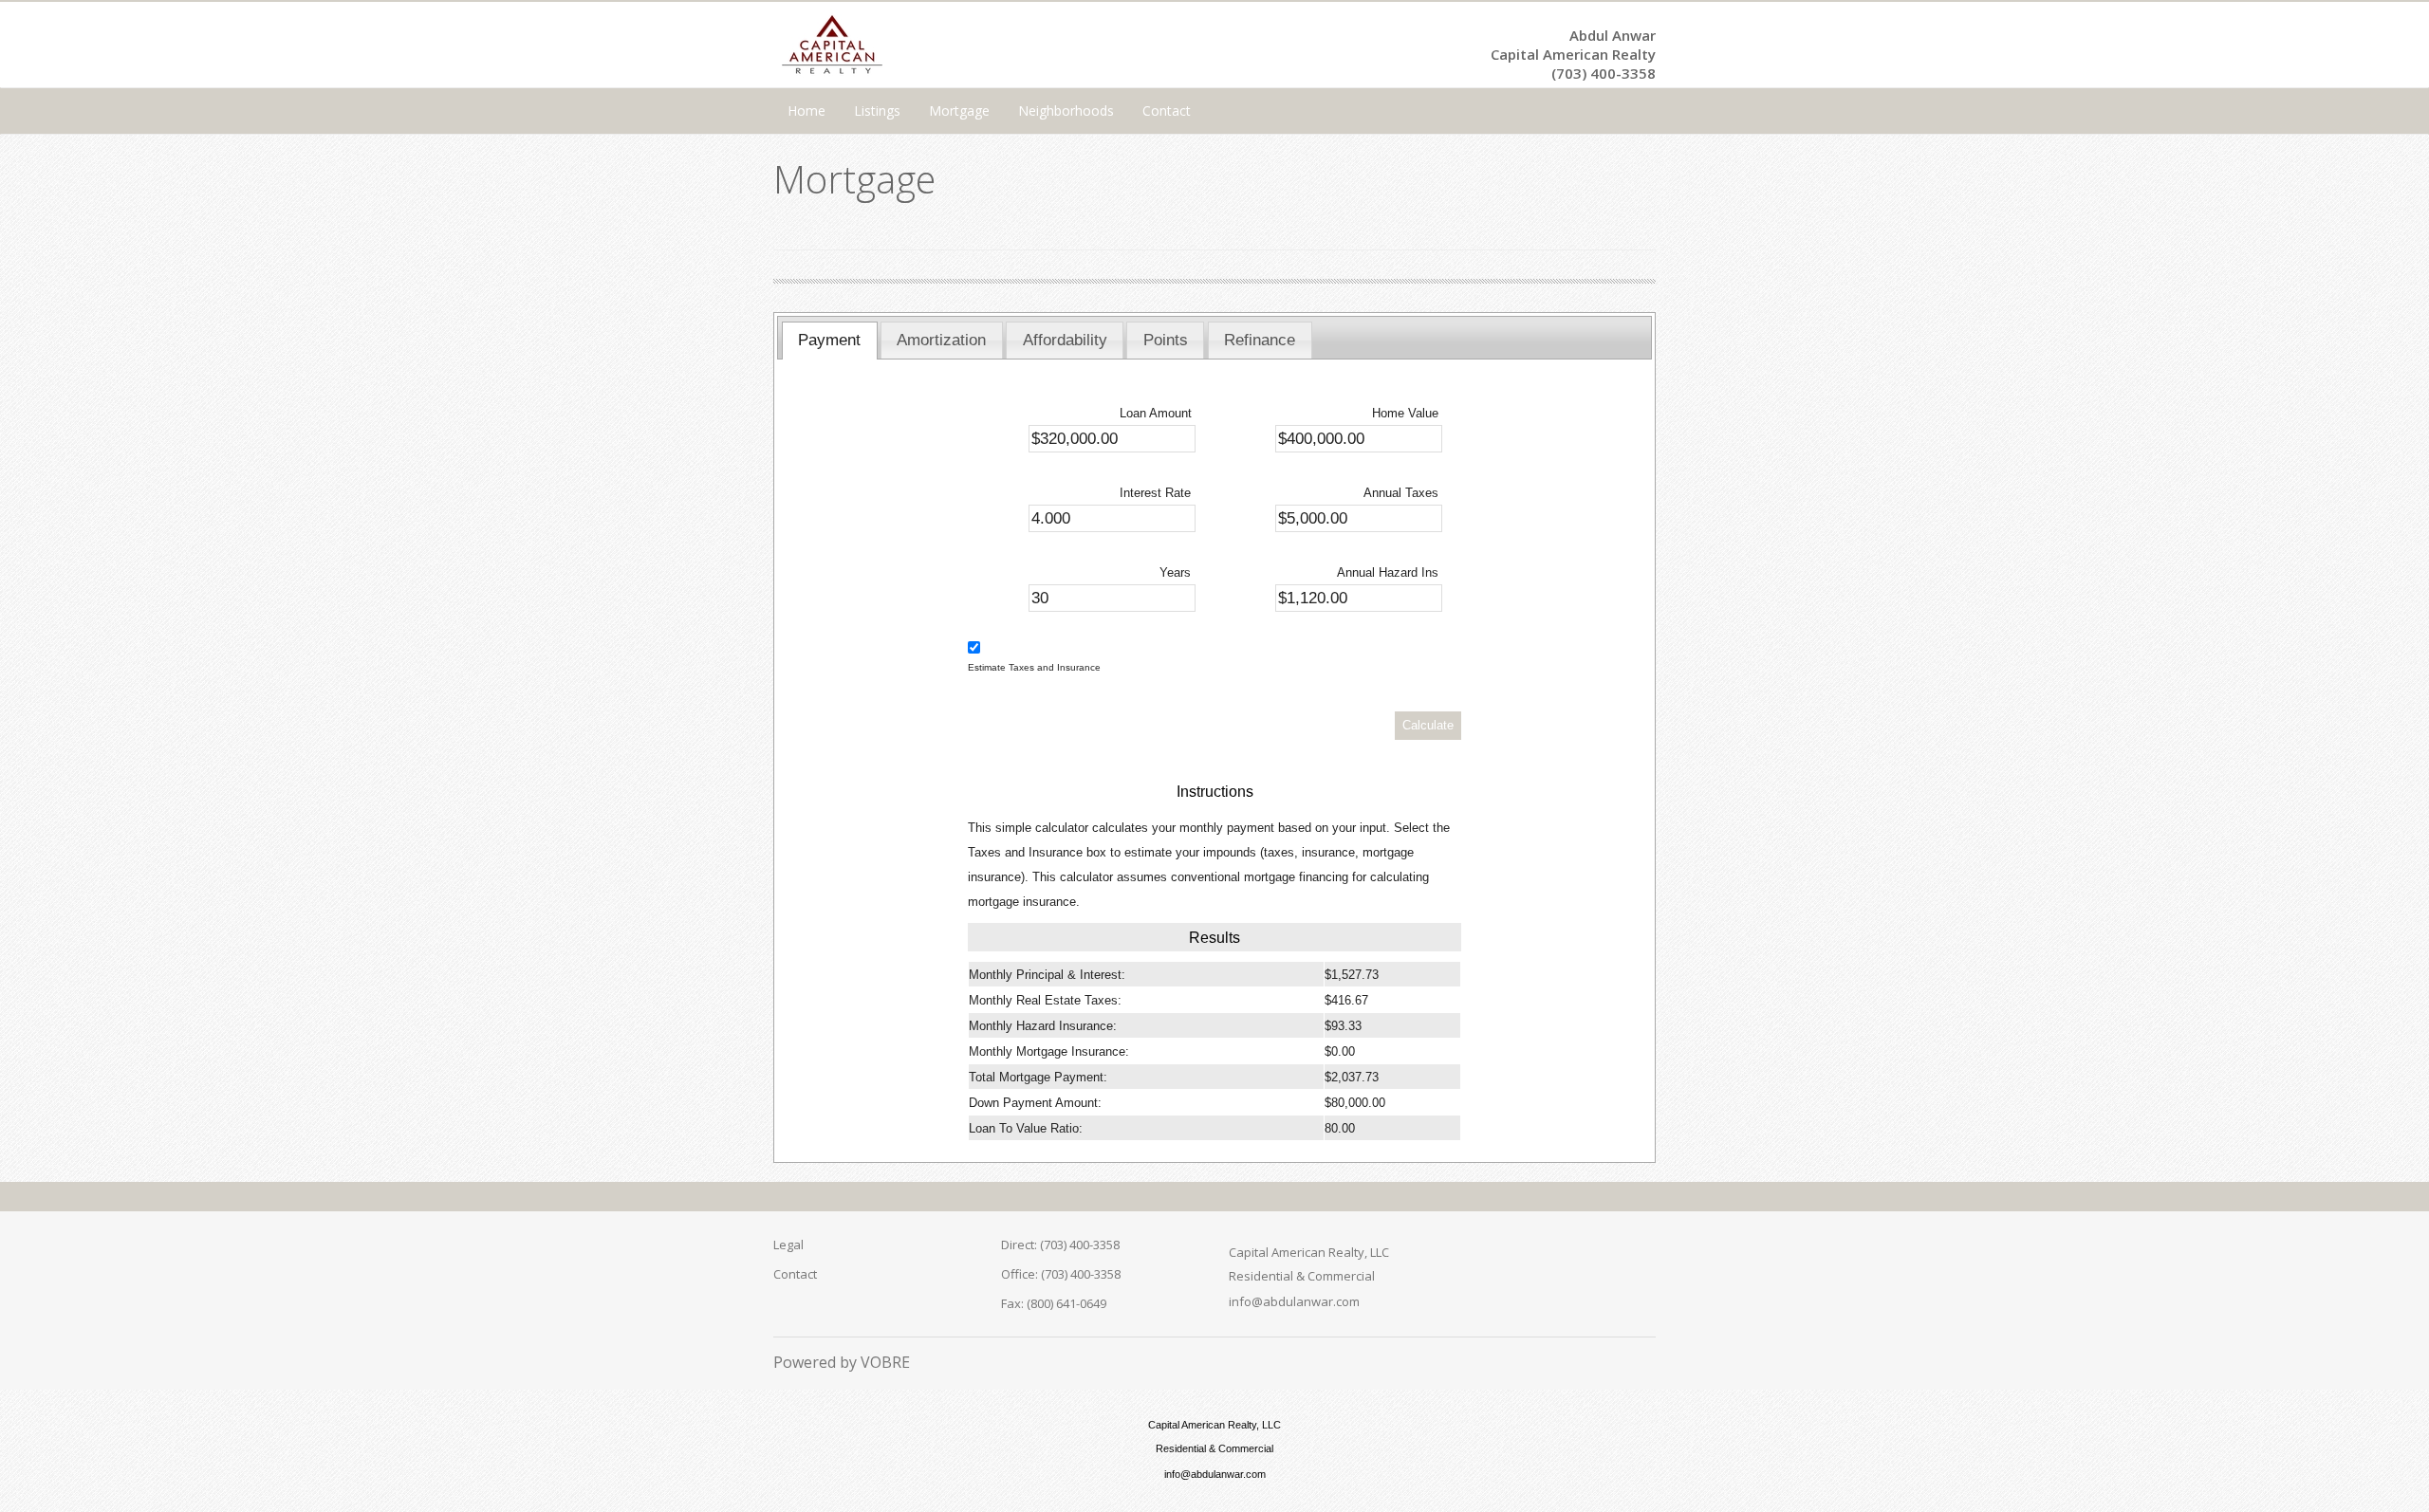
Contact (1167, 111)
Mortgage (959, 111)
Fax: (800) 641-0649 (1054, 1303)
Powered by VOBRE (842, 1362)
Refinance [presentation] (1260, 340)
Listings (877, 111)
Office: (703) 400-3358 (1061, 1274)
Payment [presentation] (829, 340)
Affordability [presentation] (1065, 340)
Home (807, 111)
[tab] (830, 341)
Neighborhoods (1066, 111)
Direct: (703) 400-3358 (1060, 1245)
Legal (788, 1245)
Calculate (1428, 725)
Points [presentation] (1166, 340)
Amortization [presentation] (941, 340)
